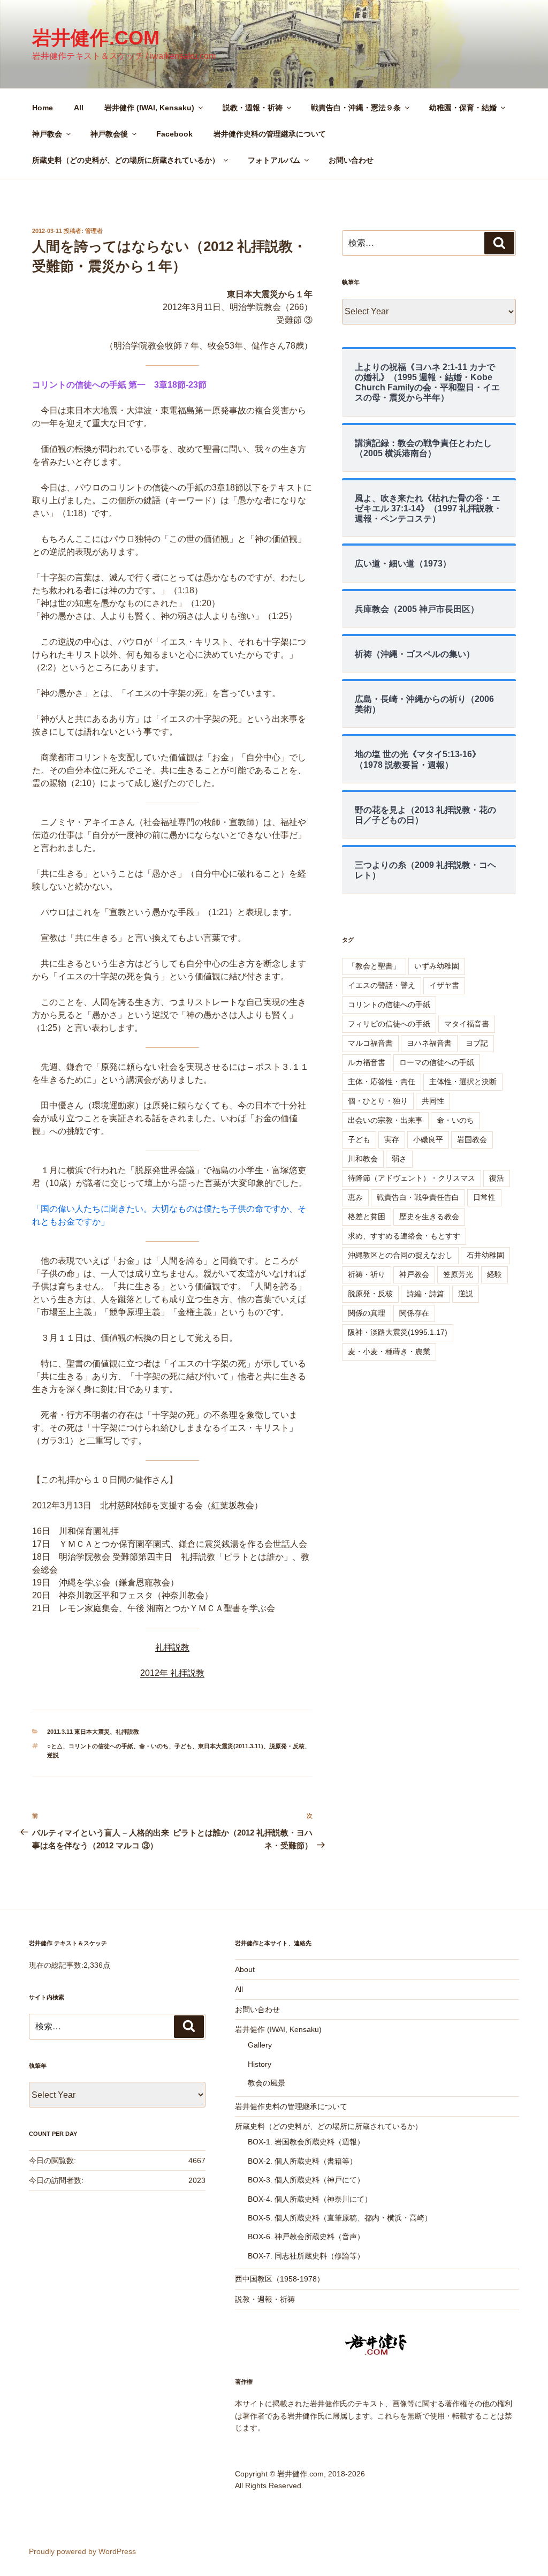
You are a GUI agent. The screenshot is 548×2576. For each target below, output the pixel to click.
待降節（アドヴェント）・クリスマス (412, 1178)
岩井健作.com (96, 38)
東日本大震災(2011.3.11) (231, 1746)
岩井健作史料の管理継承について (270, 134)
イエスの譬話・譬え (382, 985)
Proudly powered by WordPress (82, 2551)
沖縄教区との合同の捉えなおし (400, 1255)
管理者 (94, 231)
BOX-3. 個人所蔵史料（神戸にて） (306, 2180)
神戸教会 (47, 134)
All (79, 108)
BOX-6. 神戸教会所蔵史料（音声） (306, 2237)
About (245, 1969)
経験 (494, 1274)
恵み (355, 1197)
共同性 (433, 1101)
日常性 (484, 1197)
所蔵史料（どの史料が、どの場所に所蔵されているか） (126, 160)
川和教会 (363, 1159)
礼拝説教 (172, 1647)
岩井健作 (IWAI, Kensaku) (149, 108)
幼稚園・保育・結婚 (463, 108)
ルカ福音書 (367, 1062)
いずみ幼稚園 (437, 966)
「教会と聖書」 (374, 966)
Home (43, 108)
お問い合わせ (351, 160)
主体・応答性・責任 (382, 1082)
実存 (392, 1139)
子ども (183, 1746)
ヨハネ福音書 (429, 1043)
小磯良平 (428, 1139)
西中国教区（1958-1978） (280, 2279)
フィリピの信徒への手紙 (389, 1024)
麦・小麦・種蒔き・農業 (389, 1351)
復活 (497, 1178)
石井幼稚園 (485, 1255)
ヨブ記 (477, 1043)
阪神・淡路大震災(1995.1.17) (398, 1332)
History (260, 2064)
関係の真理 (367, 1313)
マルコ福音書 (370, 1043)
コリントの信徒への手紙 (101, 1746)
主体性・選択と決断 (463, 1082)
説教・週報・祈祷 (253, 108)
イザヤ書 (444, 985)
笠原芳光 (458, 1274)
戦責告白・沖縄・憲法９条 (356, 108)
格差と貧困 (367, 1217)
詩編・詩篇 (425, 1294)
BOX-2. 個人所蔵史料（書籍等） (302, 2161)
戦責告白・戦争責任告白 (418, 1197)
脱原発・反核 (287, 1746)
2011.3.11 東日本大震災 (78, 1732)
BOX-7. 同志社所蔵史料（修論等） (306, 2256)
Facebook (174, 134)
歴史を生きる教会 (429, 1217)
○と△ (55, 1746)
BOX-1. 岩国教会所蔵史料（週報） (306, 2142)
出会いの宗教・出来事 (385, 1120)
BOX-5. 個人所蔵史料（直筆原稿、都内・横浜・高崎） (340, 2218)
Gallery (260, 2045)
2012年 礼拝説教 (172, 1673)
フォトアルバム (274, 160)
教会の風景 (267, 2083)
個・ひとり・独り (378, 1101)
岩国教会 (472, 1139)
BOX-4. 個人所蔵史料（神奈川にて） (310, 2199)
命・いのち (154, 1746)
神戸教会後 (109, 134)
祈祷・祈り (367, 1274)
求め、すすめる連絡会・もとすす (404, 1236)
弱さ (399, 1159)
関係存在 (414, 1313)
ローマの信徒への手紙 (437, 1062)
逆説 (53, 1755)
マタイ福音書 (467, 1024)
